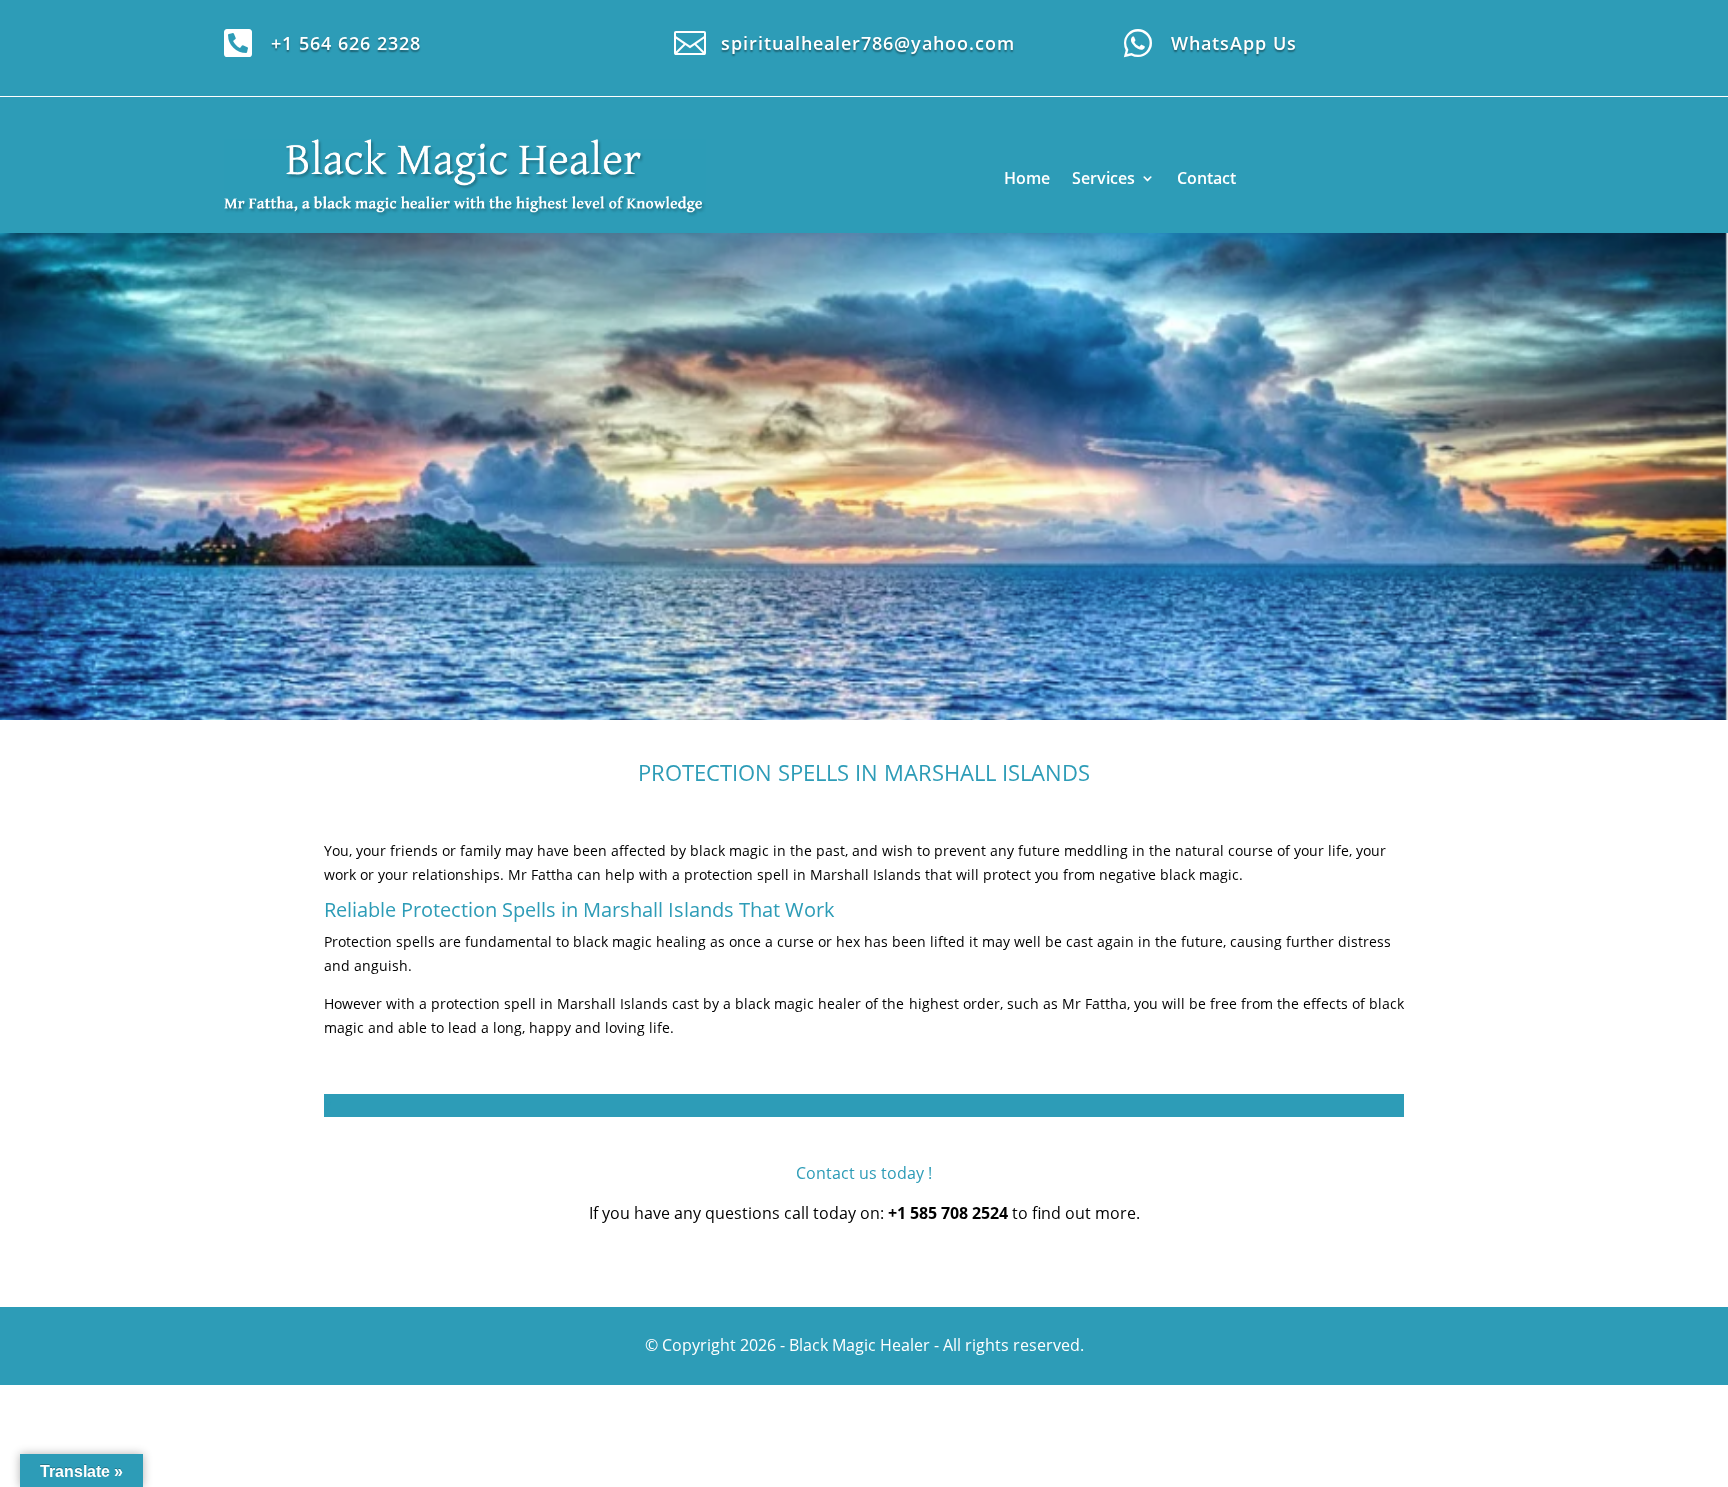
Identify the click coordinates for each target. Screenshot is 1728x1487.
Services (1103, 178)
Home (1027, 178)
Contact (1206, 178)
